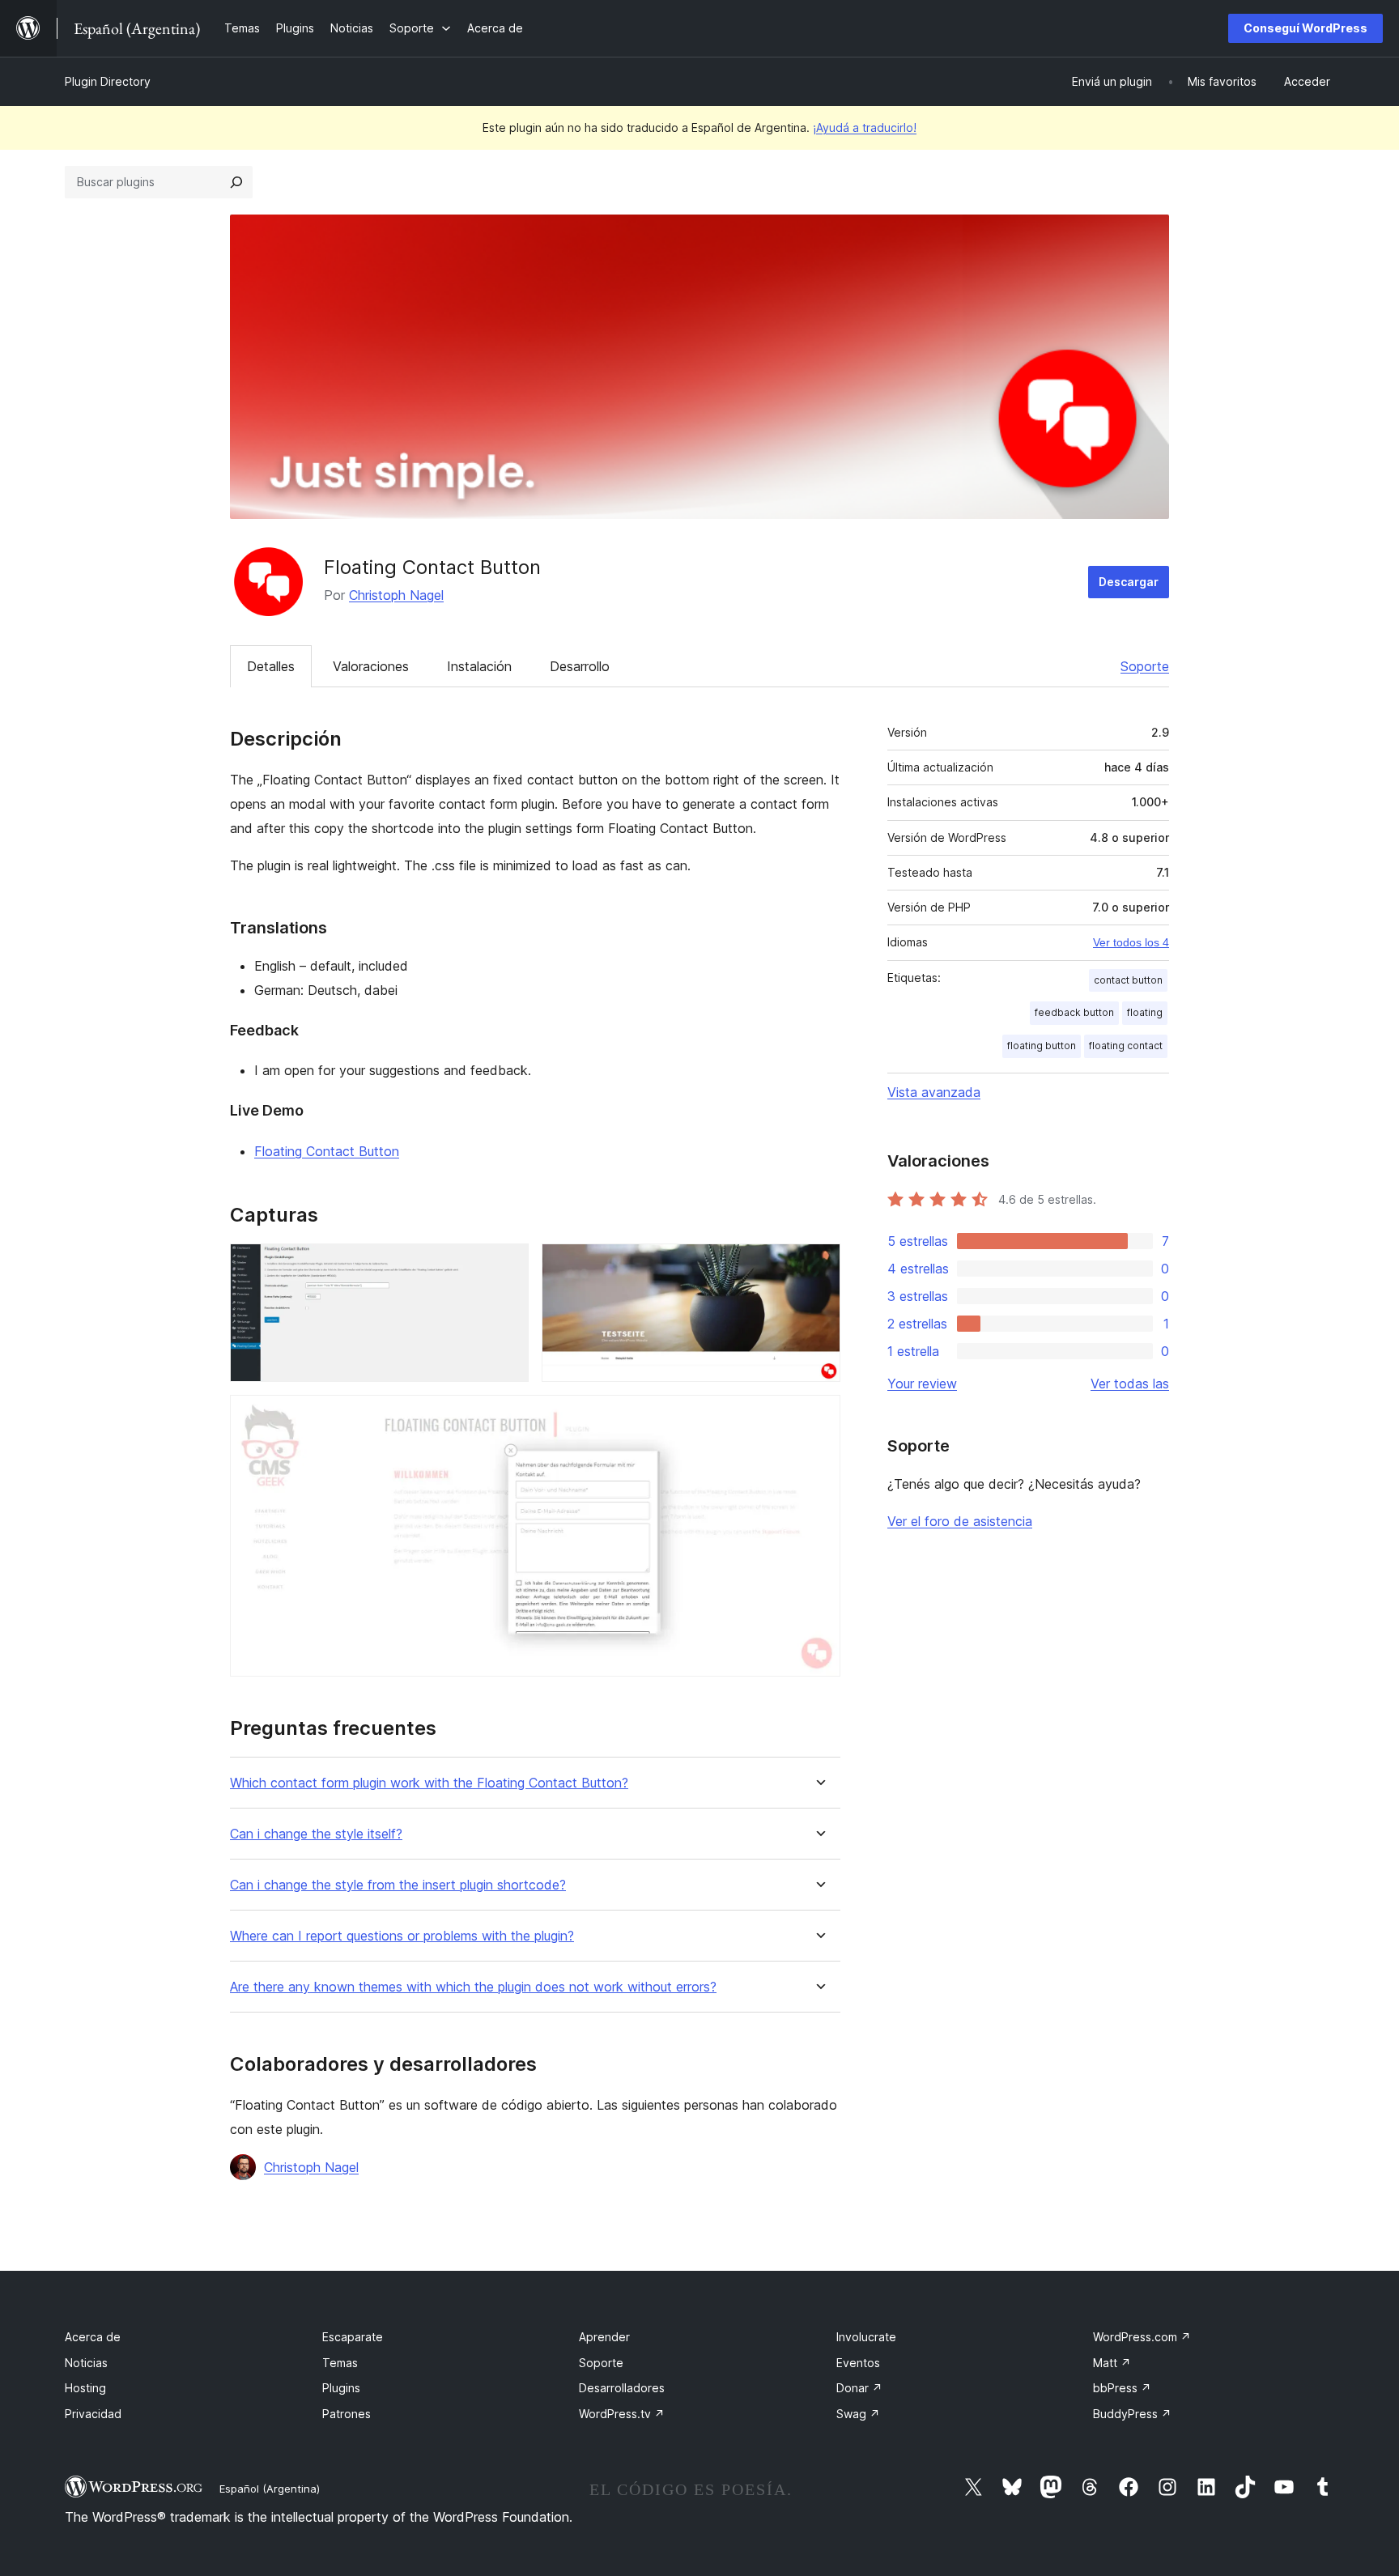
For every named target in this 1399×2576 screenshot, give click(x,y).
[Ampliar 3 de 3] (819, 1417)
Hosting (85, 2388)
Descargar (1129, 582)
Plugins (341, 2388)
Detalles (271, 666)
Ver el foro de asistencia (960, 1521)
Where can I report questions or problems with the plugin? (402, 1936)
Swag (858, 2414)
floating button (1042, 1046)
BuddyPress (1132, 2414)
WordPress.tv (622, 2414)
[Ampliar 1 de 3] (507, 1265)
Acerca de (93, 2337)
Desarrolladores (622, 2388)
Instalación (479, 666)
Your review (922, 1384)
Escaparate (353, 2337)
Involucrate (866, 2337)
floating (1145, 1012)
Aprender (604, 2337)
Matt (1112, 2363)
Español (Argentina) (270, 2489)
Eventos (858, 2363)
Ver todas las (1130, 1384)
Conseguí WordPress (1305, 28)
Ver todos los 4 (1131, 942)
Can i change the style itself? (316, 1834)
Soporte (1145, 666)
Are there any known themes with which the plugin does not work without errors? (473, 1987)
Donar (859, 2388)
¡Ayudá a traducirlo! (865, 128)
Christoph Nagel (396, 595)
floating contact (1126, 1046)
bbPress (1122, 2388)
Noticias (86, 2363)
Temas (340, 2363)
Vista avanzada (934, 1092)
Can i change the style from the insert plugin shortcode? (398, 1885)
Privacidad (93, 2414)
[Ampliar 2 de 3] (819, 1265)
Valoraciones (371, 666)
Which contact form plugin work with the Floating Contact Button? (429, 1783)
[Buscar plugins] (236, 182)
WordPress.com (1142, 2337)
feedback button (1074, 1012)
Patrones (347, 2414)
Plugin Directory (108, 81)
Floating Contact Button (327, 1151)
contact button (1128, 980)
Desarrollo (580, 666)
